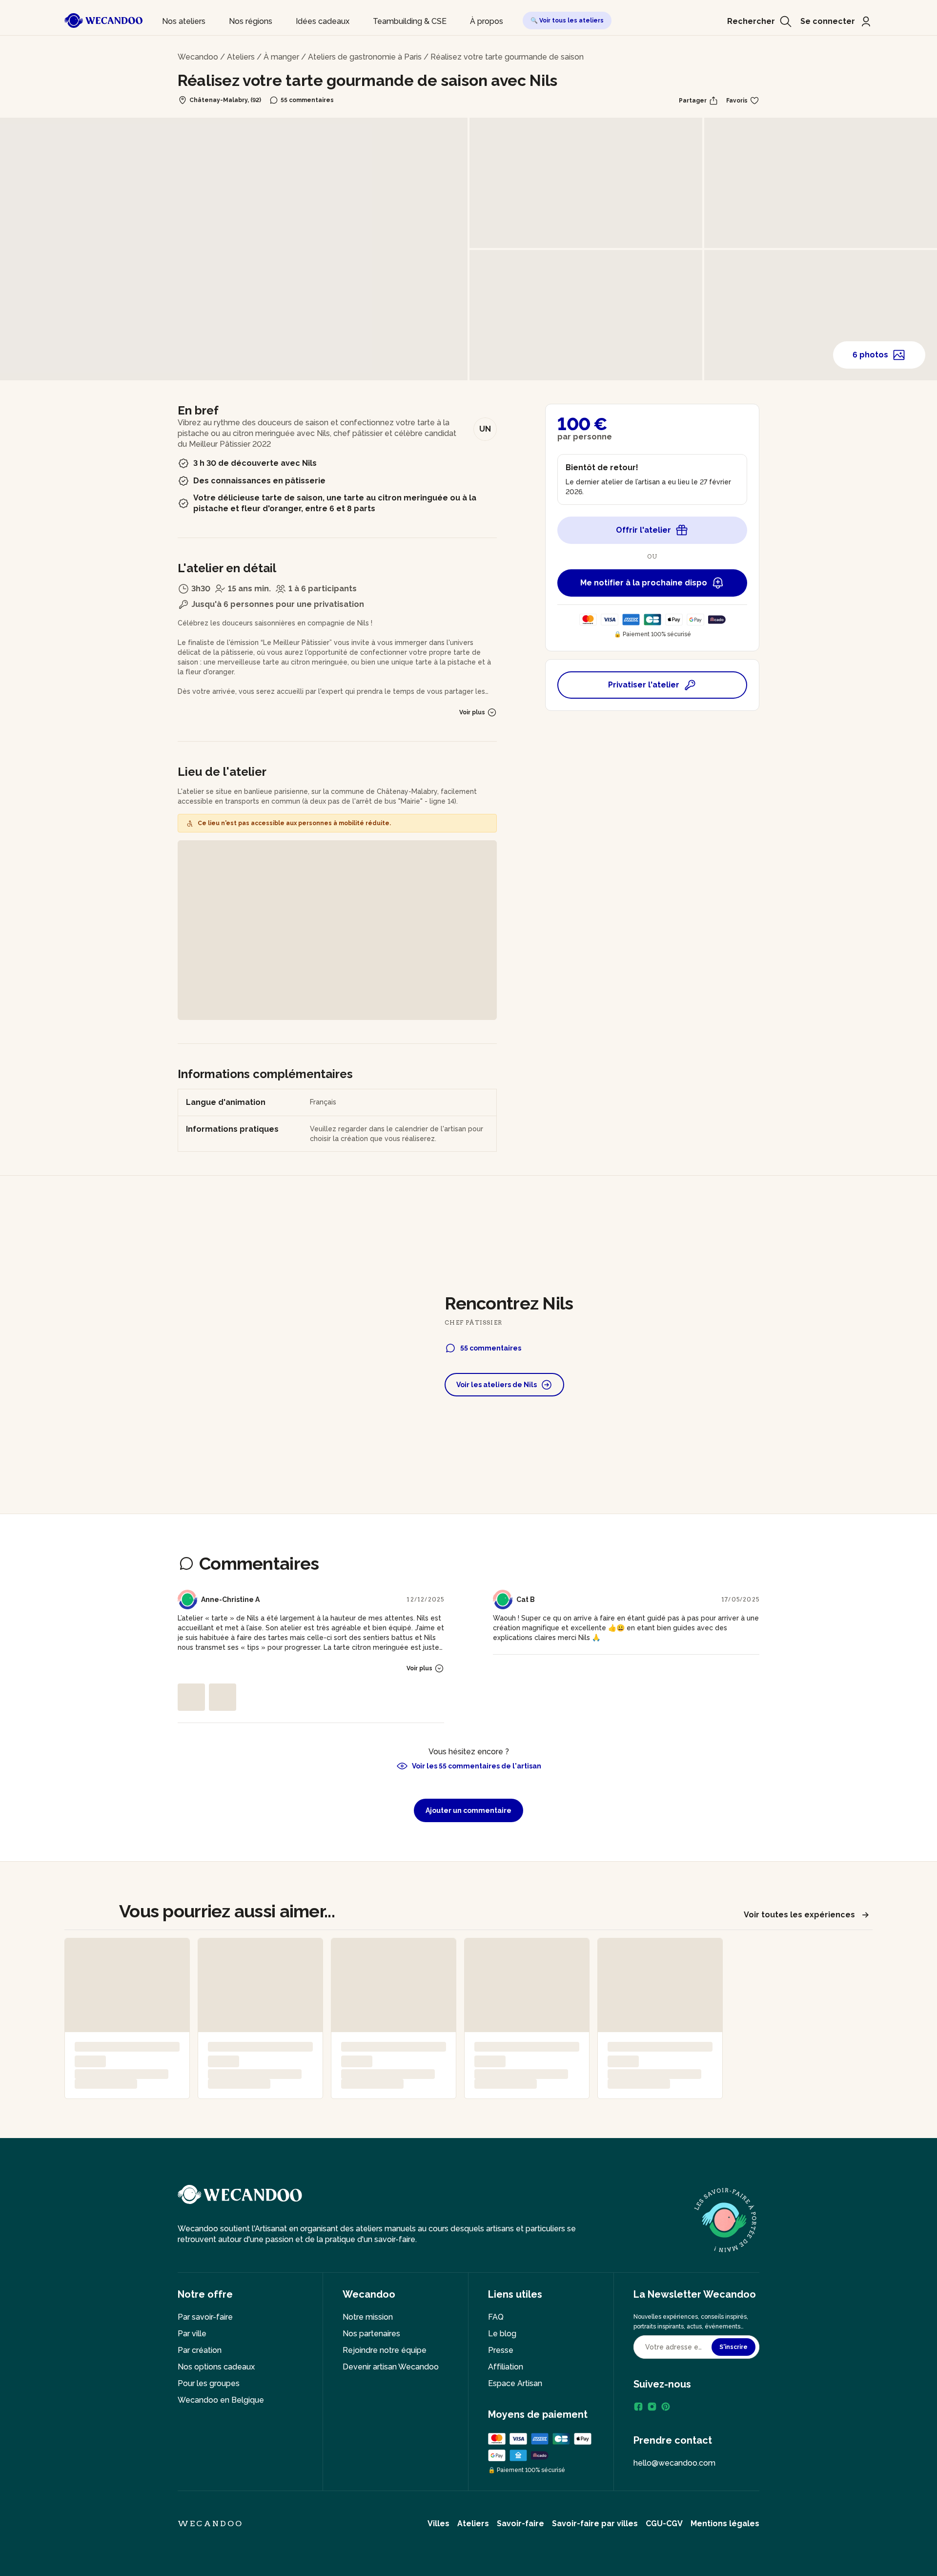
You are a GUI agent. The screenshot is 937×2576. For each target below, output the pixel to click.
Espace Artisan (515, 2383)
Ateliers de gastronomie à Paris (365, 57)
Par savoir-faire (205, 2317)
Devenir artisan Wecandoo (391, 2367)
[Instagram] (652, 2407)
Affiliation (506, 2367)
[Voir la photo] (191, 1697)
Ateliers (241, 57)
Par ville (192, 2334)
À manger (281, 57)
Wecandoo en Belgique (221, 2400)
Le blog (502, 2334)
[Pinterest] (666, 2407)
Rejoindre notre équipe (385, 2350)
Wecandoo (198, 57)
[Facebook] (638, 2407)
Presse (501, 2350)
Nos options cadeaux (216, 2367)
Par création (200, 2350)
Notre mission (368, 2317)
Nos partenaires (371, 2334)
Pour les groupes (209, 2383)
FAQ (496, 2317)
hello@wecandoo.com (674, 2463)
